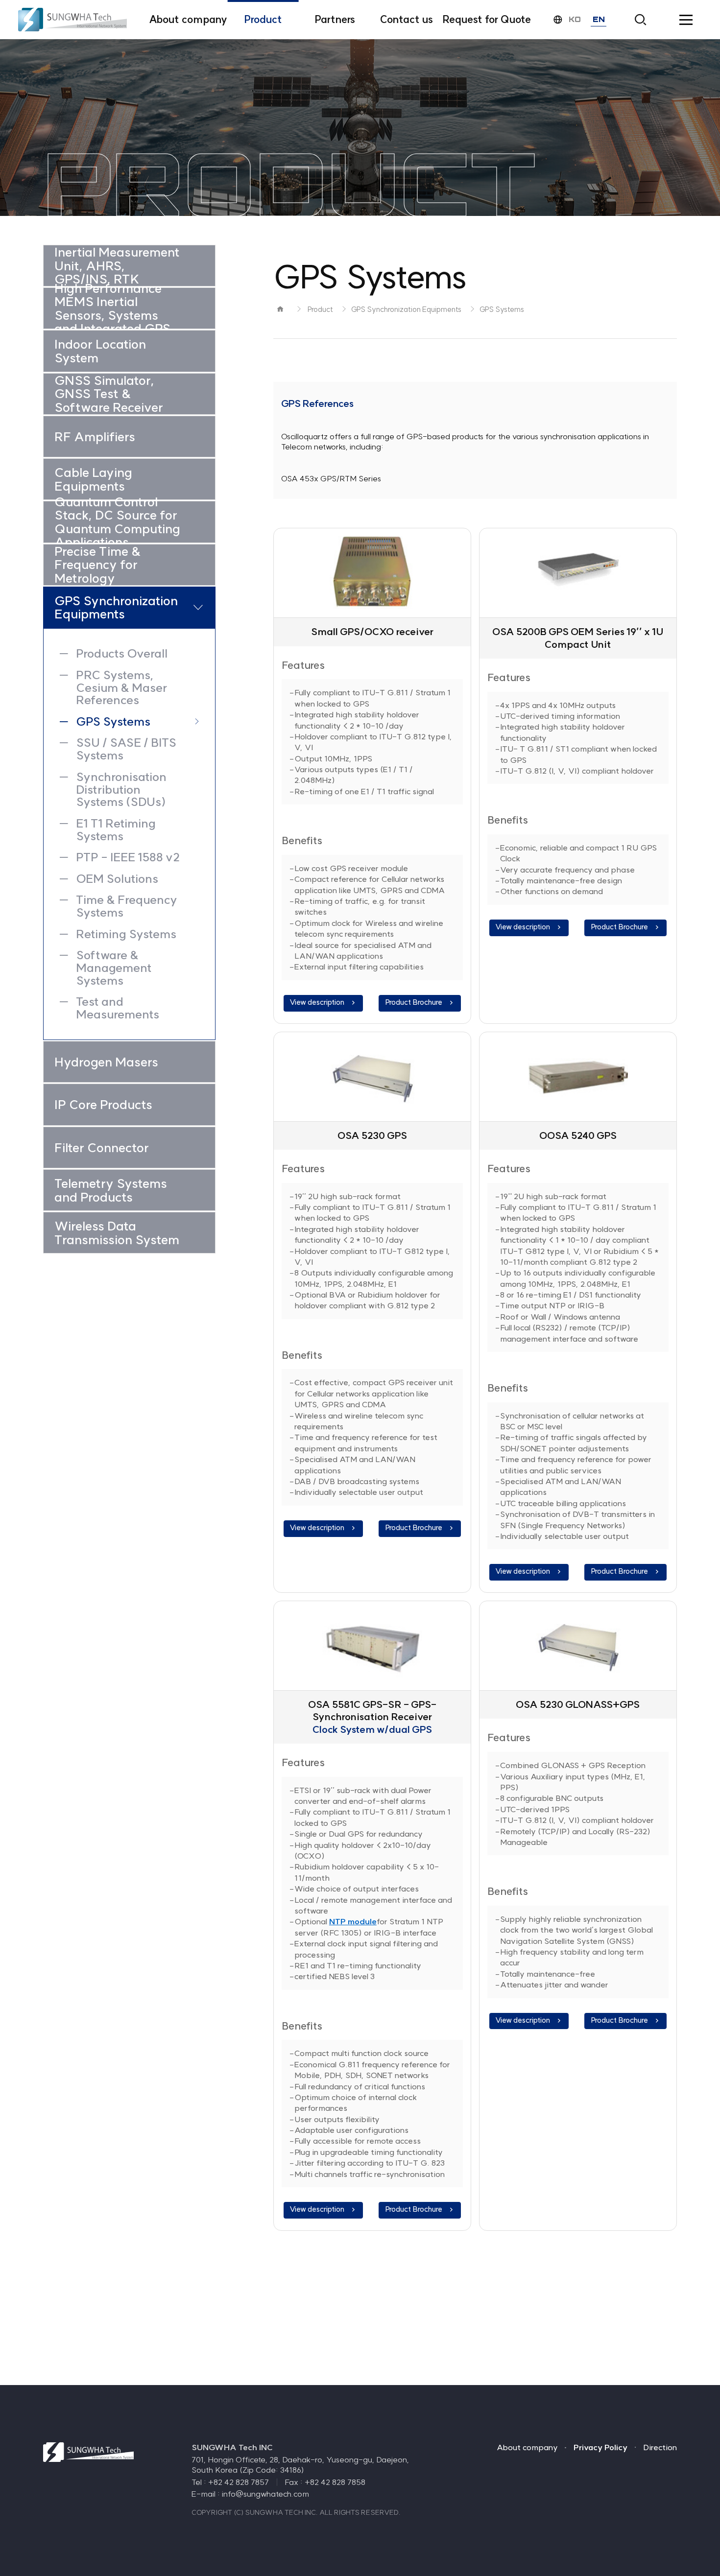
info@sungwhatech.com (265, 2494)
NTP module (353, 1921)
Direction (660, 2447)
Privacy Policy (600, 2447)
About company (527, 2447)
